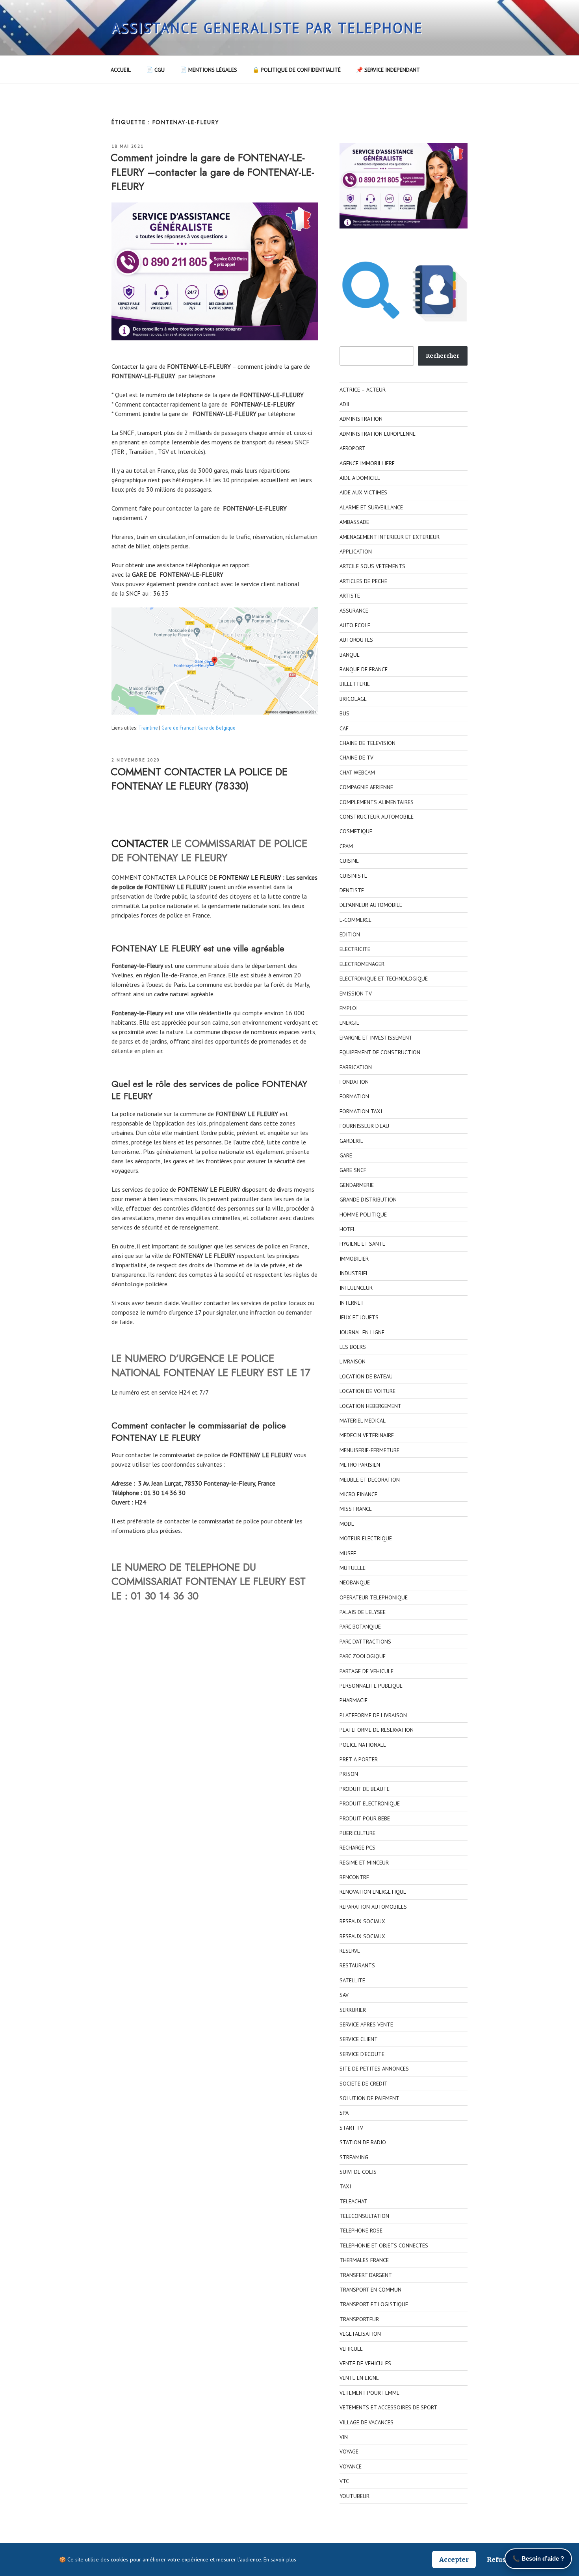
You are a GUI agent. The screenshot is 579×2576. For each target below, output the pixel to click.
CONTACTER (140, 843)
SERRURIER (353, 2010)
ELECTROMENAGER (362, 964)
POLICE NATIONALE (363, 1745)
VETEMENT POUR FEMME (369, 2393)
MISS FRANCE (356, 1509)
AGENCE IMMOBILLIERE (367, 463)
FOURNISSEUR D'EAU (364, 1126)
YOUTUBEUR (354, 2496)
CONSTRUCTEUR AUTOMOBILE (377, 817)
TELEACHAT (354, 2201)
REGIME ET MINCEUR (364, 1863)
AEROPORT (353, 448)
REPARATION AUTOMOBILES (373, 1907)
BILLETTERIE (355, 684)
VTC (344, 2481)
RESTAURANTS (357, 1965)
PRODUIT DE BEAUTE (365, 1789)
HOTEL (348, 1229)
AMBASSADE (354, 522)
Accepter (454, 2559)
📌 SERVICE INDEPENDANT (388, 70)
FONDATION (354, 1082)
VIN (344, 2437)
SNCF (127, 433)
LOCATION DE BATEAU (366, 1376)
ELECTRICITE (355, 949)
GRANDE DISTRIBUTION (368, 1200)
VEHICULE (351, 2349)
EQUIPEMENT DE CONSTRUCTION (380, 1052)
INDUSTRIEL (354, 1273)
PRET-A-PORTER (359, 1759)
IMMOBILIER (354, 1259)
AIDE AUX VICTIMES (363, 492)
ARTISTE (350, 596)
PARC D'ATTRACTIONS (365, 1642)
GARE (346, 1155)
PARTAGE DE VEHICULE (367, 1671)
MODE (347, 1524)
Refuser (500, 2559)
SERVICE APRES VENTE (366, 2024)
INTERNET (352, 1303)
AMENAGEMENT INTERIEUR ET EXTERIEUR (390, 537)
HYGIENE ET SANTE (362, 1244)
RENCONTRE (354, 1877)
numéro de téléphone (174, 395)
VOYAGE (349, 2452)
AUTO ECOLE (355, 625)
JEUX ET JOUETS (359, 1317)
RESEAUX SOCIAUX (362, 1921)
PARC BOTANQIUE (360, 1627)
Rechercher (443, 356)
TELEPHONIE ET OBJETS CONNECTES (384, 2245)
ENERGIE (349, 1023)
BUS (344, 713)
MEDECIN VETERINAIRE (367, 1435)
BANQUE (350, 655)
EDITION (350, 934)
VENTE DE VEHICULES (365, 2363)
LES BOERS (353, 1347)
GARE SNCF (353, 1170)
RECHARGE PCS (357, 1848)
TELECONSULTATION (364, 2216)
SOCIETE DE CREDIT (364, 2084)
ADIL (345, 404)
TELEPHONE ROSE (361, 2231)
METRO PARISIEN (360, 1465)
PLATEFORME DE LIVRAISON (373, 1715)
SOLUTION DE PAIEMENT (369, 2098)
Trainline (148, 728)
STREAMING (354, 2157)
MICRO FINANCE (358, 1494)
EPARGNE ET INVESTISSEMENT (376, 1038)
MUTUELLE (353, 1568)
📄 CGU (155, 70)
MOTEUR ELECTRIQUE (366, 1538)
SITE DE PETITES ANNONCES (374, 2069)
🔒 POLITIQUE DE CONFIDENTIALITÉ (297, 70)
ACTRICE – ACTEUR (363, 390)
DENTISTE (352, 890)
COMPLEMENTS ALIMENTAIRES (377, 802)
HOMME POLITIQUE (363, 1215)
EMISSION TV (356, 994)
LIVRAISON (353, 1361)
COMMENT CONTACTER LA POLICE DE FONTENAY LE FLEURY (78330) (199, 779)
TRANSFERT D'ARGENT (366, 2275)
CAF (344, 728)
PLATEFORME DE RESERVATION (377, 1730)
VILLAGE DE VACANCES (367, 2422)
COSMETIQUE (356, 831)
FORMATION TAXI (361, 1111)
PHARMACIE (354, 1700)
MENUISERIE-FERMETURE (369, 1450)
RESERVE (350, 1951)
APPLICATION (356, 552)
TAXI (345, 2186)
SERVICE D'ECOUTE (362, 2054)
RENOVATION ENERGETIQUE (373, 1892)
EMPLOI (349, 1008)
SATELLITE (352, 1980)
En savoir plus (280, 2559)
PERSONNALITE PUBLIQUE (371, 1686)
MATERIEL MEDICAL (363, 1421)
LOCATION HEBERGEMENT (370, 1406)
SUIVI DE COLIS (358, 2172)
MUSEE (348, 1553)
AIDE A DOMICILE (360, 478)
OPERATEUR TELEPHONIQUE (374, 1597)
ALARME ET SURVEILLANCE (371, 507)
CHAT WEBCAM (357, 773)
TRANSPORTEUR (359, 2319)
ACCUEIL (121, 70)
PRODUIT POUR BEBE (365, 1818)
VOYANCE (351, 2466)
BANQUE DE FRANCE (364, 669)
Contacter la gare (135, 366)
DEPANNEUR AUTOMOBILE (371, 905)
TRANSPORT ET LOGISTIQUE (374, 2304)
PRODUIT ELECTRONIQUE (370, 1803)
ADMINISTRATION (361, 419)
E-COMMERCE (355, 920)
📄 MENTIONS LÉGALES (209, 70)
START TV (351, 2128)
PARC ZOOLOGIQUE (363, 1656)
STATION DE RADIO (363, 2142)
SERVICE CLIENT (359, 2039)
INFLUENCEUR (356, 1288)
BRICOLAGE (353, 699)
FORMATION (354, 1096)
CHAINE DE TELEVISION (367, 743)
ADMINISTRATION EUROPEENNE (378, 434)
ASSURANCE (354, 611)
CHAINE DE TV (356, 758)
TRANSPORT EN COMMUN (370, 2290)
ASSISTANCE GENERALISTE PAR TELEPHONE (267, 28)
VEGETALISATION (360, 2334)
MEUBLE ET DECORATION (370, 1480)
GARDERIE (351, 1141)
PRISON (349, 1774)
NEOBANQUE (355, 1582)
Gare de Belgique (217, 728)
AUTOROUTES (356, 640)
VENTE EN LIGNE (359, 2378)
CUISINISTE (353, 876)
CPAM (346, 846)
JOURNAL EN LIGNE (362, 1332)
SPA (344, 2113)
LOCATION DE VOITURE (367, 1391)
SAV (344, 1995)
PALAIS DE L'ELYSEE (363, 1612)
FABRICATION (356, 1067)
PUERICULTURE (357, 1833)
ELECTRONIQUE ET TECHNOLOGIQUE (384, 979)
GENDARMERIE (357, 1185)
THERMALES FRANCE (364, 2260)
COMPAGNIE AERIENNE (366, 787)
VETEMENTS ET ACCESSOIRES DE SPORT (388, 2407)
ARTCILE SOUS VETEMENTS (372, 566)
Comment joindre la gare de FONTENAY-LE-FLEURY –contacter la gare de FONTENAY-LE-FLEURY (212, 172)
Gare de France (178, 728)
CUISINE (349, 861)
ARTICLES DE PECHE (363, 581)
